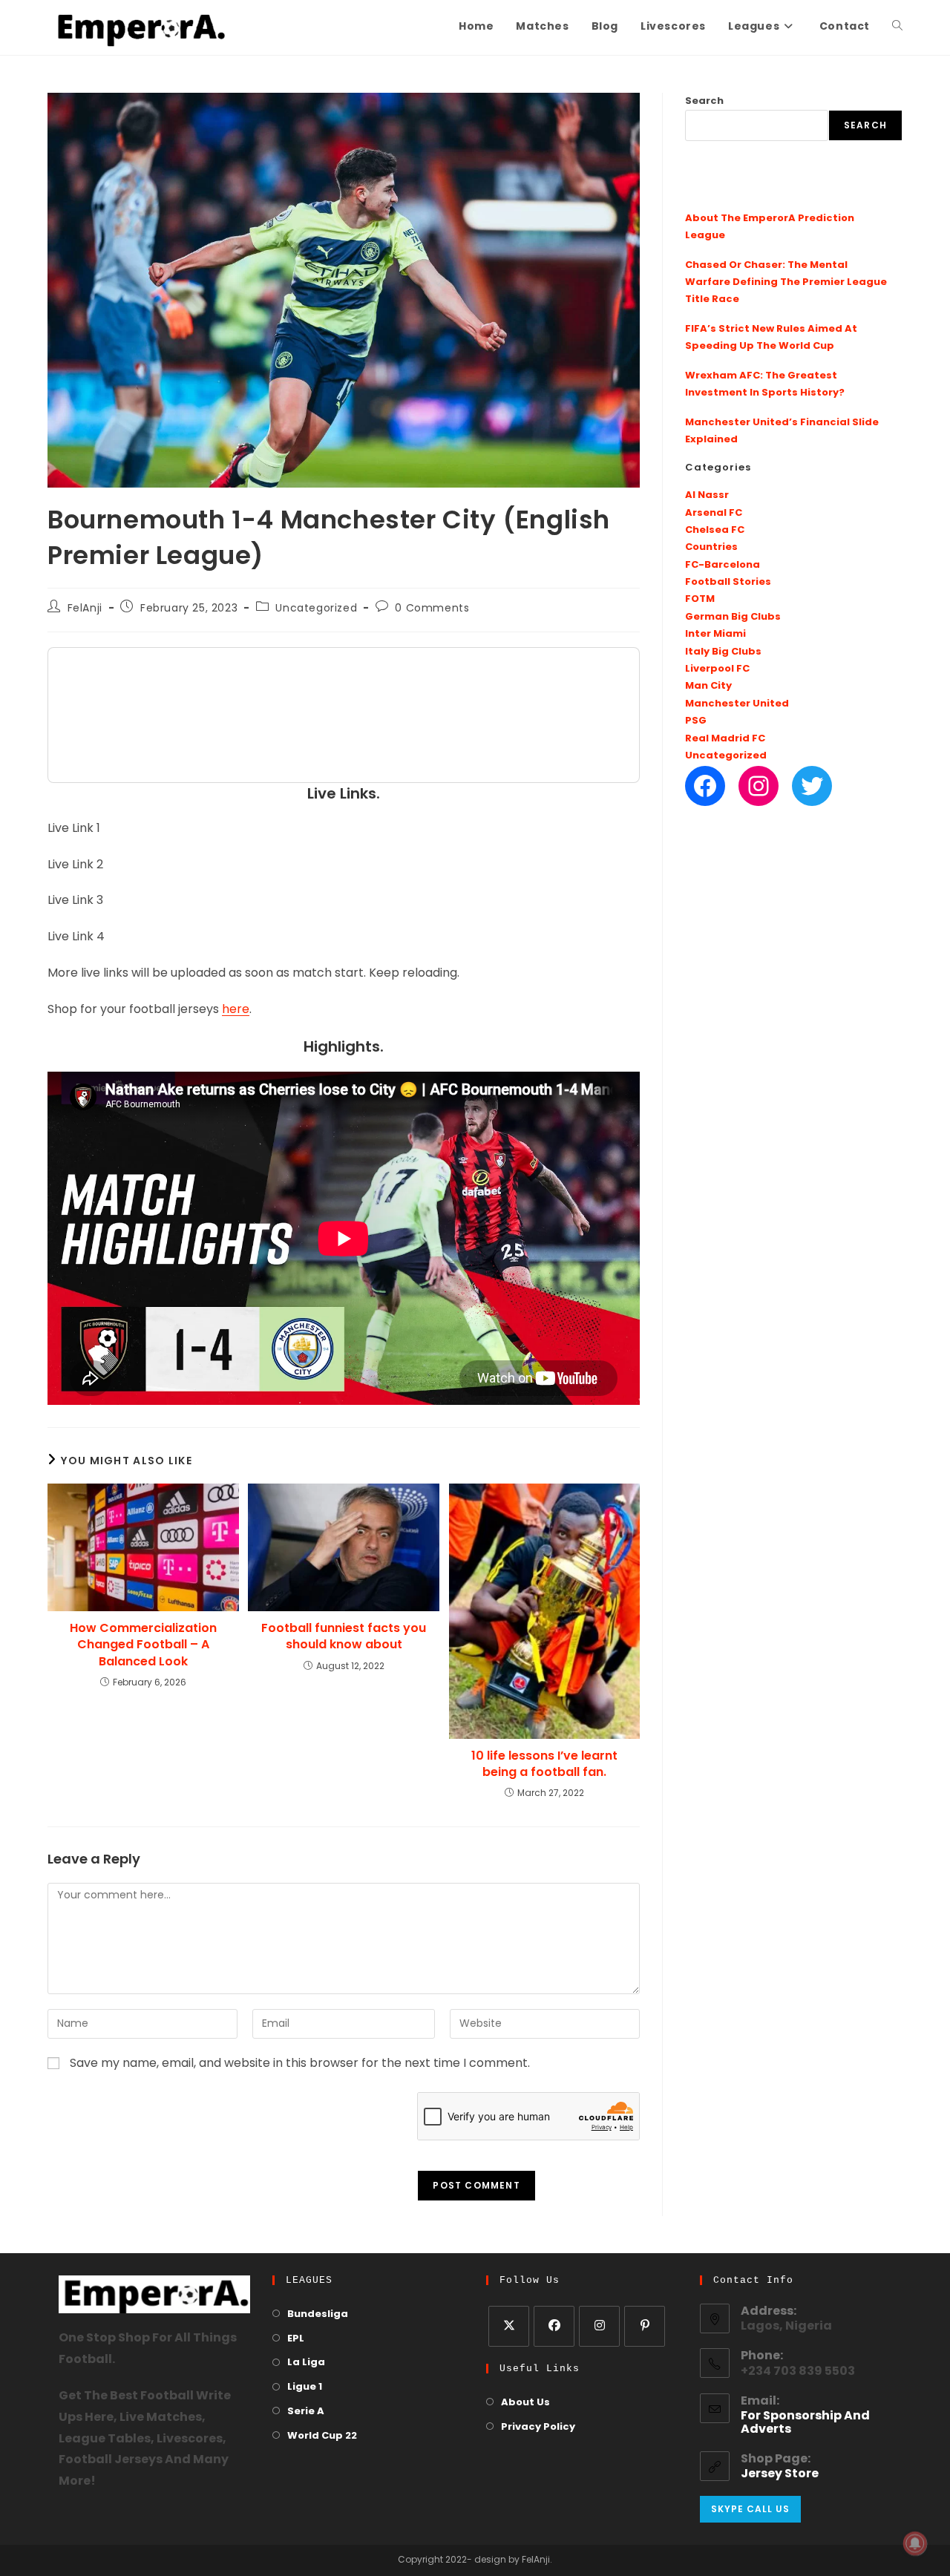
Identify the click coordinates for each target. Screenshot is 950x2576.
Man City (708, 686)
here (236, 1010)
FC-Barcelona (723, 565)
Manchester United (737, 704)
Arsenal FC (714, 513)
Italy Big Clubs (723, 652)
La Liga (306, 2363)
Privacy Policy (538, 2427)
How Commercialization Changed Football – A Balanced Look (143, 1645)
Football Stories (728, 582)
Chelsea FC (715, 530)
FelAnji (85, 609)
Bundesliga (318, 2314)
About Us (525, 2403)
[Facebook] (705, 786)
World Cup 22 (322, 2436)
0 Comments (432, 609)
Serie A (306, 2412)
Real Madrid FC (725, 739)
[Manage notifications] (915, 2543)
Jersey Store (780, 2474)
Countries (711, 547)
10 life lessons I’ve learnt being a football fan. (544, 1764)
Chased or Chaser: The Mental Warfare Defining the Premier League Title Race (786, 283)
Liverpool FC (717, 669)
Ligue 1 (305, 2387)
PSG (696, 721)
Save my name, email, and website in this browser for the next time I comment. (300, 2064)
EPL (296, 2339)
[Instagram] (759, 786)
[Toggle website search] (897, 27)
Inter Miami (715, 634)
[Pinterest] (645, 2326)
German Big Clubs (733, 617)
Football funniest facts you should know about (344, 1636)
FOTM (700, 599)
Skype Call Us (750, 2509)
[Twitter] (812, 786)
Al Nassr (707, 495)
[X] (509, 2326)
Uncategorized (316, 609)
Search (704, 101)
